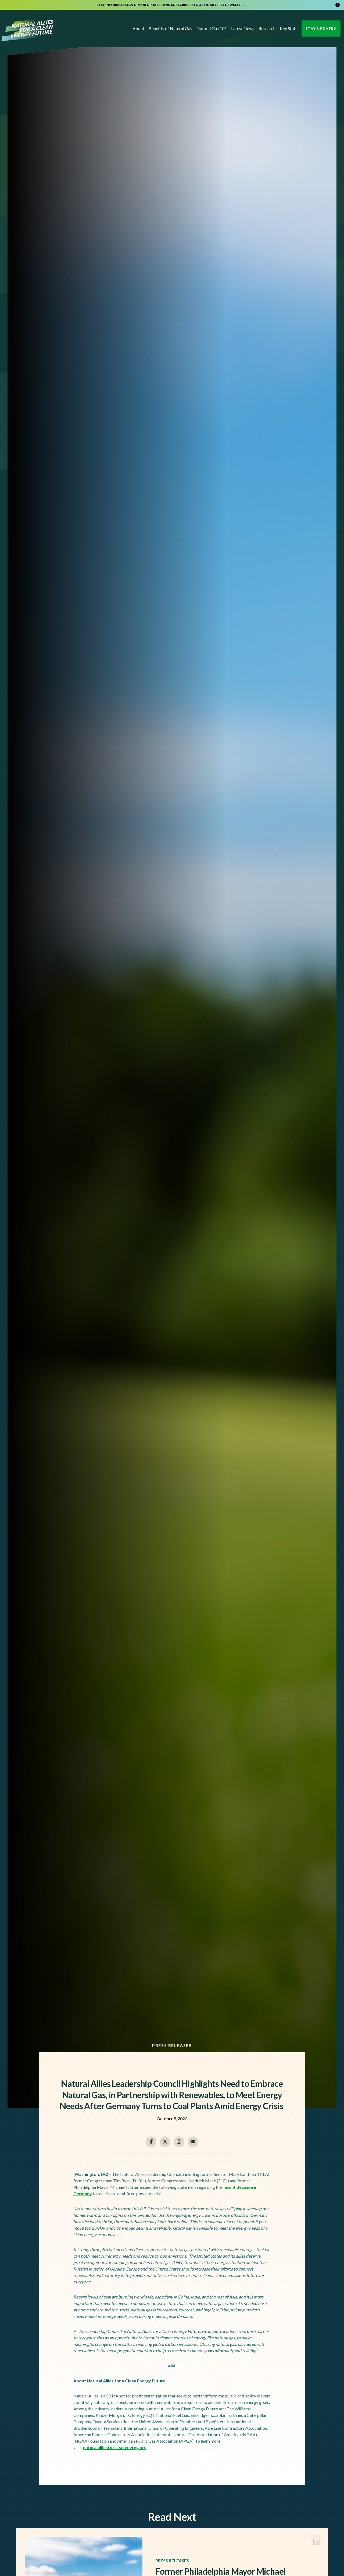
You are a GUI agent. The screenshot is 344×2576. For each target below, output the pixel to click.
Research (267, 28)
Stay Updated (321, 28)
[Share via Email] (193, 2142)
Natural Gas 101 (212, 28)
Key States (290, 28)
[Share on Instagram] (179, 2142)
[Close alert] (338, 5)
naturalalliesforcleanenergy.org (115, 2447)
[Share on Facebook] (151, 2142)
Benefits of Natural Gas (170, 28)
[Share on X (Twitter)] (165, 2142)
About (138, 28)
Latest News (243, 28)
